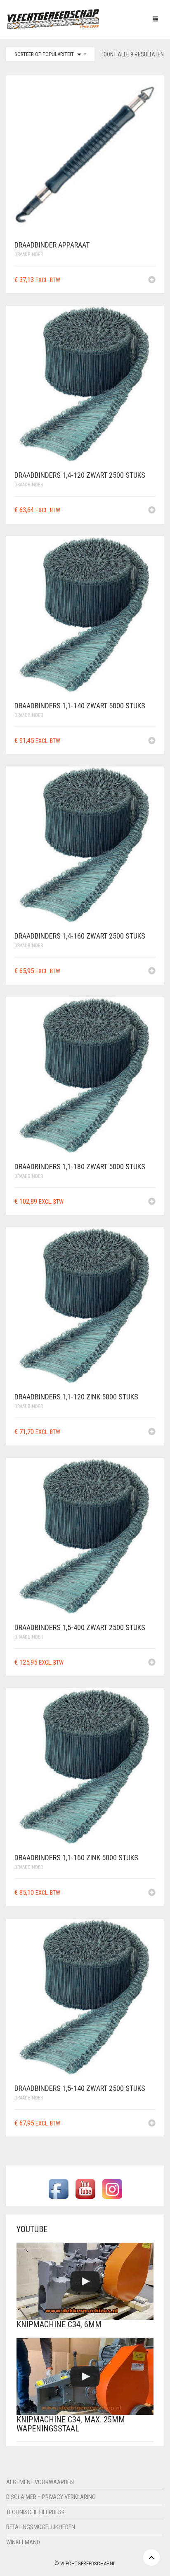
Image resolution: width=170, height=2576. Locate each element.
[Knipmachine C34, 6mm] (85, 2281)
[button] (152, 280)
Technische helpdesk (35, 2512)
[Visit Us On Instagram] (112, 2189)
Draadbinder (29, 255)
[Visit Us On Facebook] (58, 2189)
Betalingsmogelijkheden (41, 2527)
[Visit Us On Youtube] (85, 2189)
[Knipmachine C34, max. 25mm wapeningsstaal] (85, 2376)
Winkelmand (23, 2542)
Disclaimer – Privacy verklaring (51, 2497)
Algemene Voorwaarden (40, 2482)
